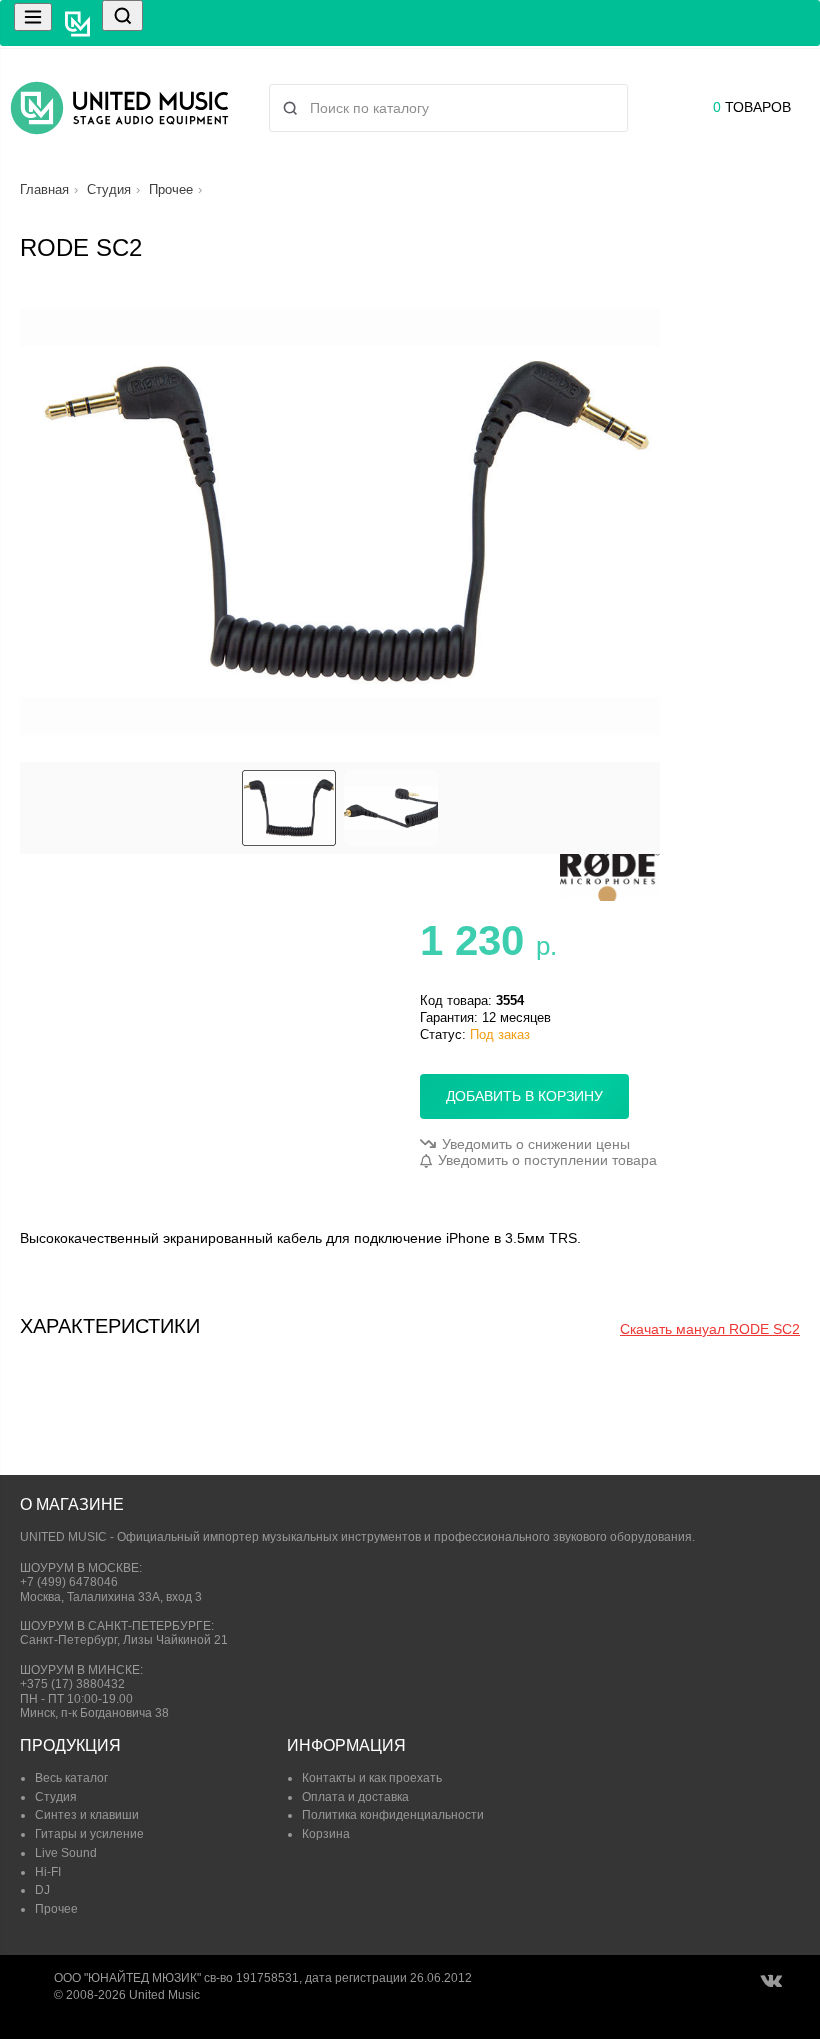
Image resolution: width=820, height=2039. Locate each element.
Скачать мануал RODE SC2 (710, 1329)
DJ (42, 1890)
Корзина (326, 1834)
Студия (109, 189)
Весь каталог (71, 1778)
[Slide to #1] (289, 808)
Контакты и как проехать (372, 1778)
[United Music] (119, 108)
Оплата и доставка (355, 1797)
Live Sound (66, 1853)
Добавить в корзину (524, 1096)
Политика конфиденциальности (393, 1815)
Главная (44, 189)
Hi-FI (48, 1872)
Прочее (171, 189)
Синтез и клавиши (87, 1815)
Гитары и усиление (89, 1834)
